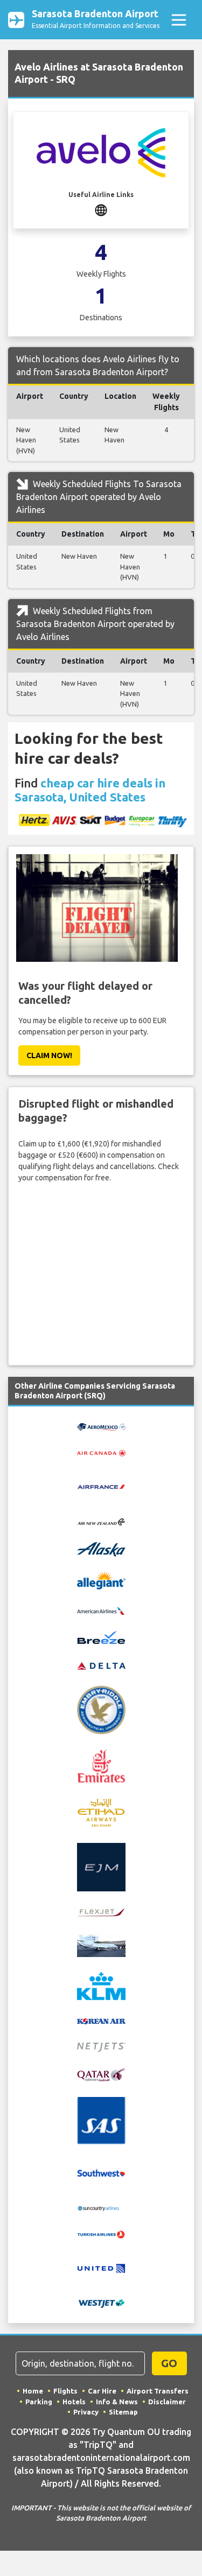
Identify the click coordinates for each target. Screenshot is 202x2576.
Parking (39, 2402)
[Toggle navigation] (179, 20)
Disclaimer (167, 2402)
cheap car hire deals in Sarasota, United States (90, 790)
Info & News (117, 2402)
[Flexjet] (101, 1912)
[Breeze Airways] (101, 1637)
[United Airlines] (101, 2268)
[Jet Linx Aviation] (101, 1945)
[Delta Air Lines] (101, 1665)
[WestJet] (101, 2303)
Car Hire (102, 2391)
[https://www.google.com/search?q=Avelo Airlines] (101, 209)
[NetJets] (101, 2047)
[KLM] (101, 1986)
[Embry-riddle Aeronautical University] (101, 1709)
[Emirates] (101, 1765)
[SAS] (101, 2120)
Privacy (86, 2412)
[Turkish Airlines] (101, 2234)
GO (169, 2363)
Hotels (74, 2402)
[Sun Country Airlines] (101, 2207)
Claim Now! (49, 1055)
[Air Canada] (101, 1452)
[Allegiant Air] (101, 1580)
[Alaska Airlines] (101, 1549)
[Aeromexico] (101, 1426)
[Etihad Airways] (101, 1812)
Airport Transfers (158, 2391)
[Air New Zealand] (101, 1521)
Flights (65, 2391)
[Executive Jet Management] (101, 1866)
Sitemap (123, 2412)
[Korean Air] (101, 2021)
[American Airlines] (101, 1610)
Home (33, 2391)
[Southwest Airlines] (101, 2173)
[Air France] (101, 1486)
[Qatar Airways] (101, 2074)
